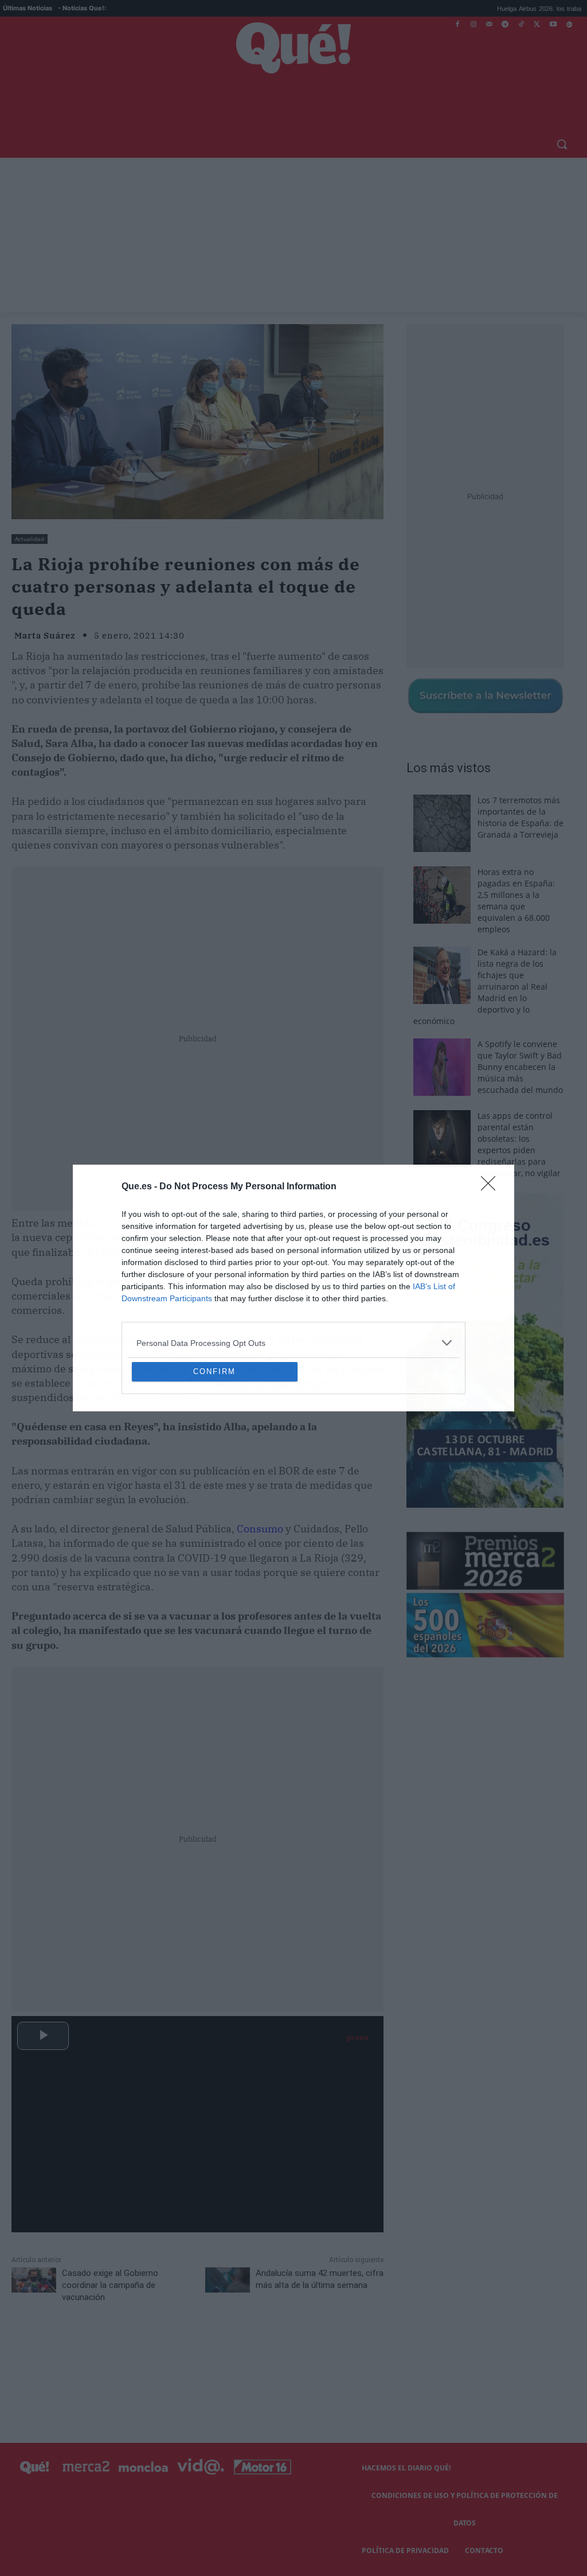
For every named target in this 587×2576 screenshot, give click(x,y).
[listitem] (293, 1260)
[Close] (492, 1104)
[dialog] (293, 1288)
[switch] (436, 1285)
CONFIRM (214, 1455)
